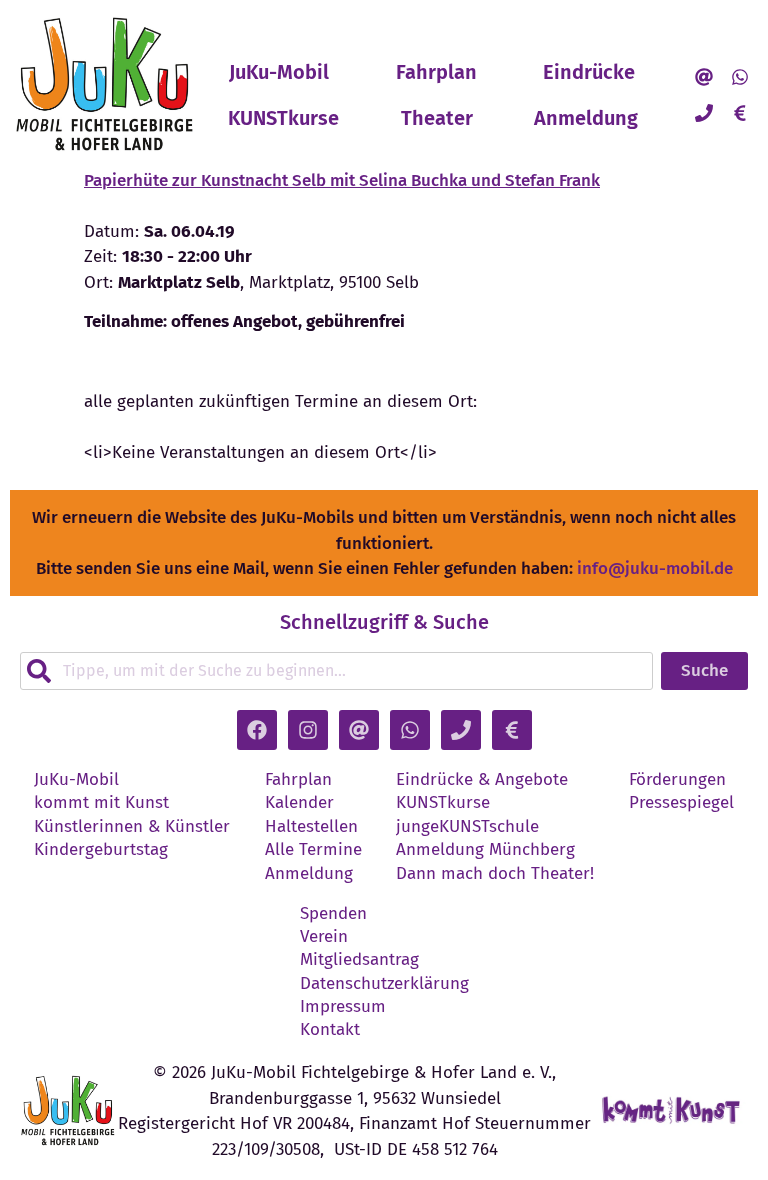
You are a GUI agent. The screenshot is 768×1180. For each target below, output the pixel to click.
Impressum (343, 1007)
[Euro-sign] (740, 113)
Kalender (299, 803)
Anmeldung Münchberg (485, 850)
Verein (324, 937)
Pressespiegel (681, 803)
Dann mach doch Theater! (495, 874)
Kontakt (330, 1030)
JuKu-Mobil (279, 72)
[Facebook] (257, 730)
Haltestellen (311, 827)
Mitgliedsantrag (359, 960)
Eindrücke (589, 72)
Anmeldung (586, 118)
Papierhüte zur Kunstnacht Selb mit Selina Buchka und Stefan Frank (342, 180)
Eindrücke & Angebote (482, 780)
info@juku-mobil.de (655, 568)
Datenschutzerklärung (384, 984)
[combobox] (336, 671)
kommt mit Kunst (101, 803)
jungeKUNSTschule (467, 827)
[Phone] (704, 113)
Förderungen (677, 780)
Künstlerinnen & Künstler (132, 827)
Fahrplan (436, 72)
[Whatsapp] (740, 77)
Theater (437, 118)
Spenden (333, 914)
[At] (704, 77)
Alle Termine (313, 850)
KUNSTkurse (283, 118)
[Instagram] (308, 730)
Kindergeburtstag (101, 850)
